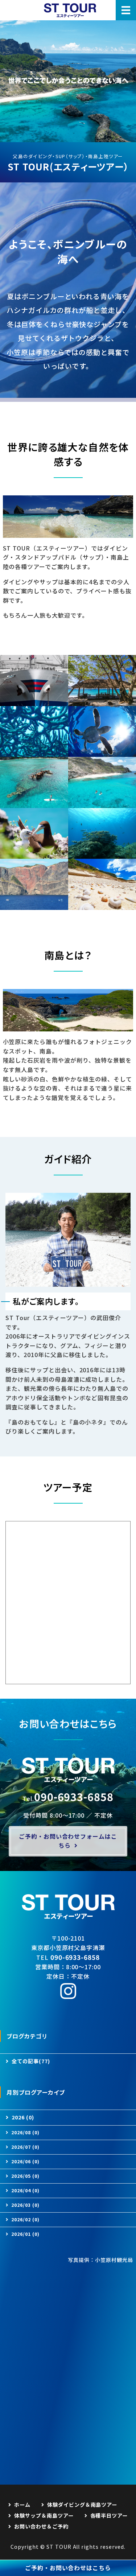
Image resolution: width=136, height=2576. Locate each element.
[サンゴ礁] (34, 752)
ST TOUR (59, 2547)
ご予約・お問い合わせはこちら (68, 2568)
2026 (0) (23, 2117)
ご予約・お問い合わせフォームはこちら (68, 1841)
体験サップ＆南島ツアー (44, 2515)
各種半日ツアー (109, 2515)
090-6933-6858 (74, 1796)
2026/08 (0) (25, 2132)
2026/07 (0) (25, 2147)
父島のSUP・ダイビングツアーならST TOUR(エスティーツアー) (70, 10)
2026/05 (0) (25, 2176)
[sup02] (34, 803)
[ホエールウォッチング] (34, 905)
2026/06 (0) (25, 2161)
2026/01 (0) (25, 2234)
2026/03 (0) (25, 2205)
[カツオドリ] (34, 854)
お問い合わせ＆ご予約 (41, 2526)
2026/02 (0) (25, 2219)
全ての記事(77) (31, 2061)
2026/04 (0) (25, 2190)
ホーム (22, 2505)
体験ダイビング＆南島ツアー (82, 2505)
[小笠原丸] (34, 701)
